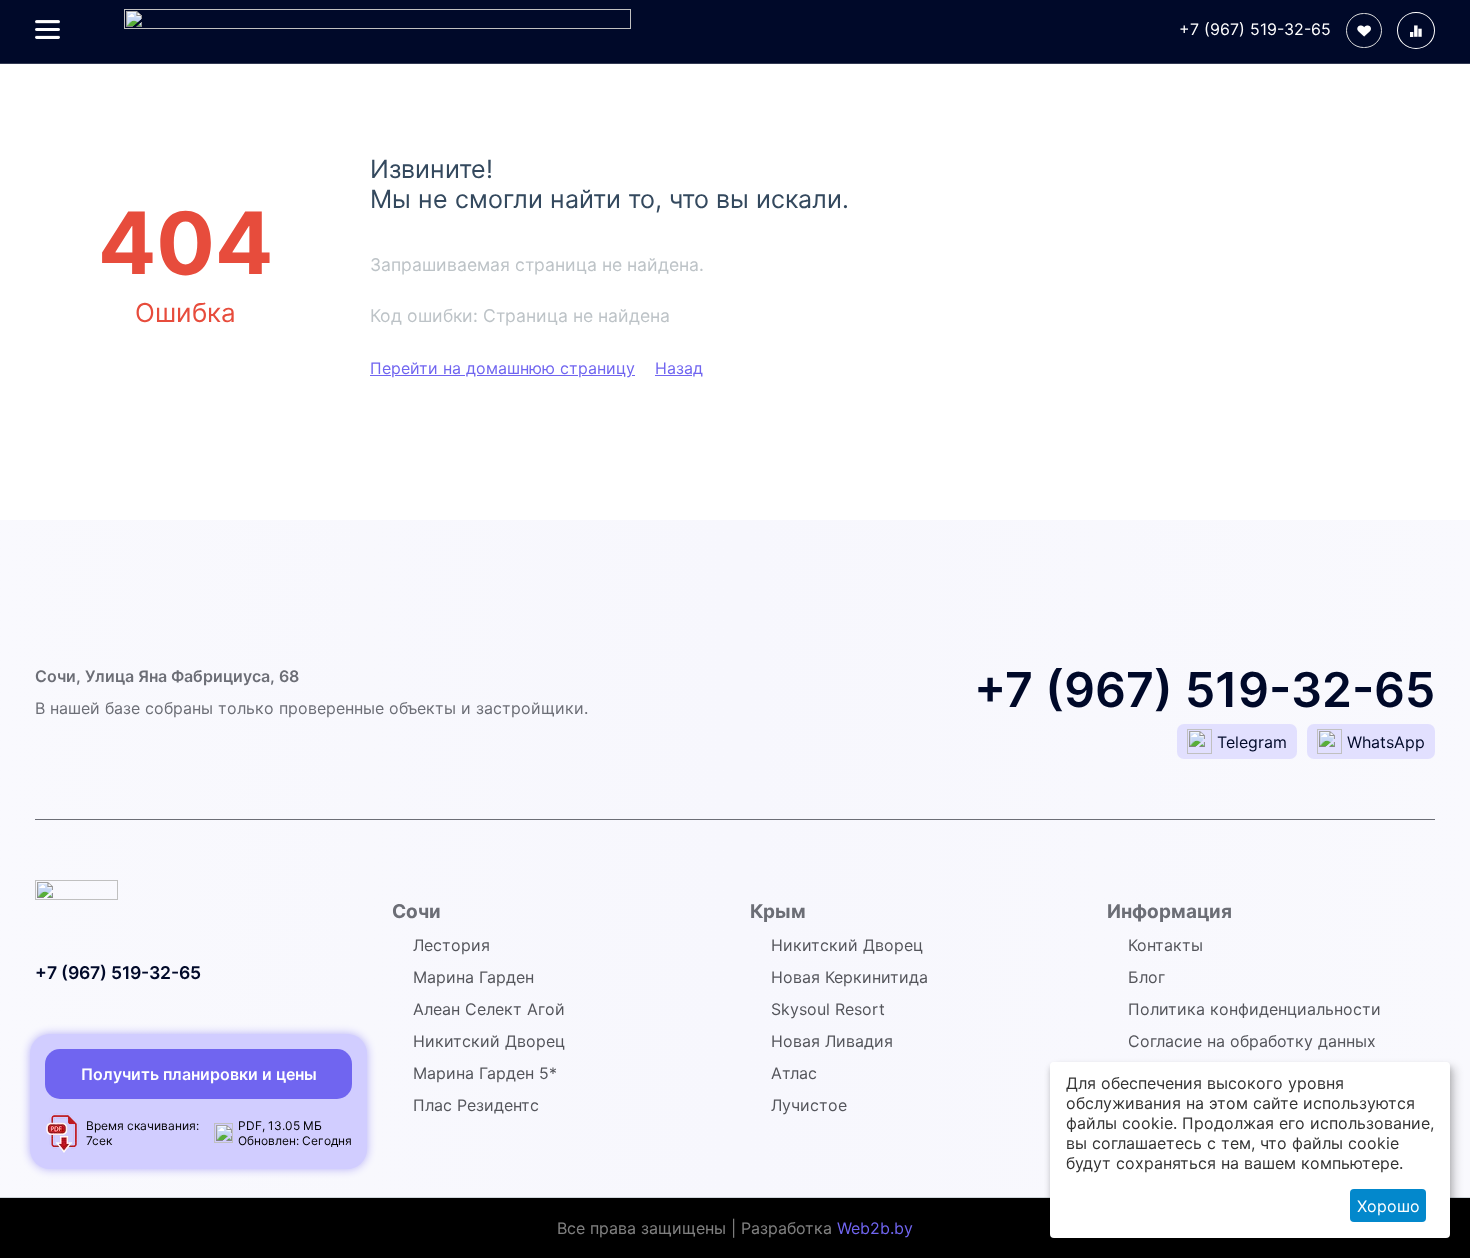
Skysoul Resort (828, 1009)
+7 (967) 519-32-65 (1255, 29)
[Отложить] (1364, 30)
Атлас (794, 1073)
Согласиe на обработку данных (1252, 1041)
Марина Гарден (473, 977)
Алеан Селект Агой (489, 1009)
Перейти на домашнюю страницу (502, 368)
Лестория (451, 945)
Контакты (1165, 945)
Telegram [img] (1252, 742)
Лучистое (809, 1105)
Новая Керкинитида (849, 977)
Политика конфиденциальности (1254, 1009)
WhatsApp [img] (1386, 742)
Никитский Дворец (489, 1041)
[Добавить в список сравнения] (1416, 30)
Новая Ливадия (832, 1041)
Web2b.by (875, 1228)
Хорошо (1388, 1206)
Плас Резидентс (476, 1105)
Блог (1146, 977)
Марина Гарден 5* (485, 1073)
